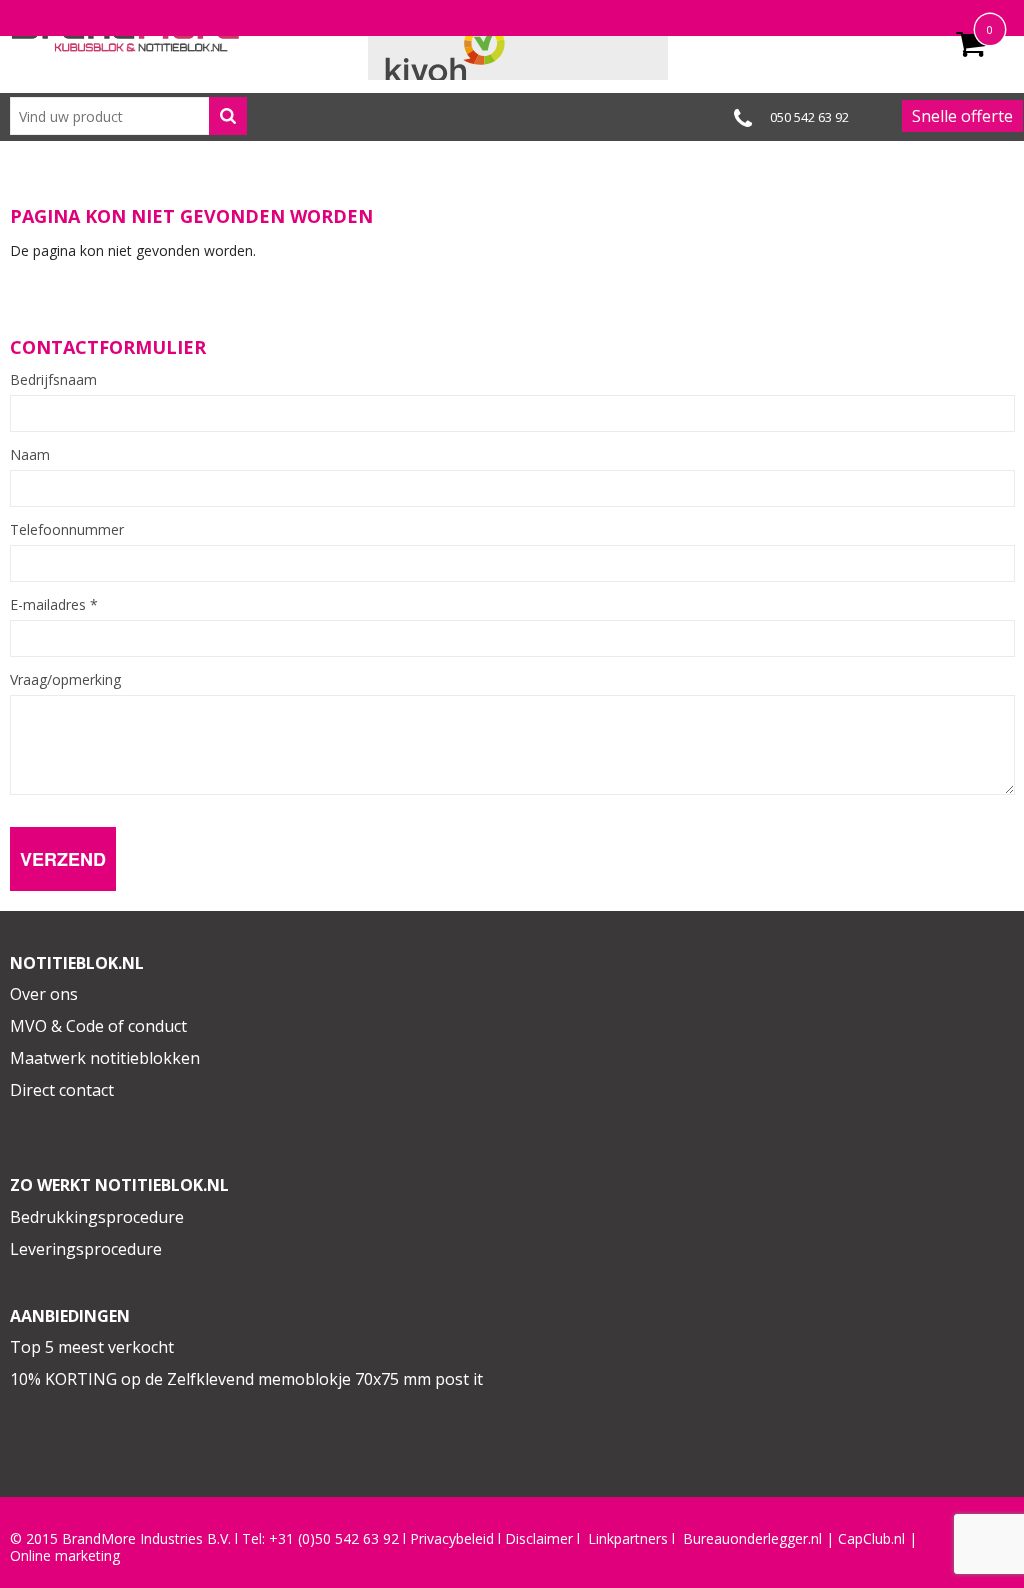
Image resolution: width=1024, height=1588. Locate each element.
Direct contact (62, 1090)
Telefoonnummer (67, 530)
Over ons (44, 994)
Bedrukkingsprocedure (97, 1217)
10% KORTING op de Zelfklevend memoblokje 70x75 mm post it (246, 1379)
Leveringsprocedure (86, 1249)
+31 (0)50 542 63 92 (334, 1539)
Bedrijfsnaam (53, 380)
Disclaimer (539, 1539)
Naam (30, 455)
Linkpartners (628, 1539)
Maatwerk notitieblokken (105, 1058)
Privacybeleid (452, 1539)
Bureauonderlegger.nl (752, 1539)
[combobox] (128, 116)
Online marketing (65, 1556)
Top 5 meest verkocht (92, 1347)
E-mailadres (54, 605)
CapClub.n (870, 1539)
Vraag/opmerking (65, 680)
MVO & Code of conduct (98, 1026)
